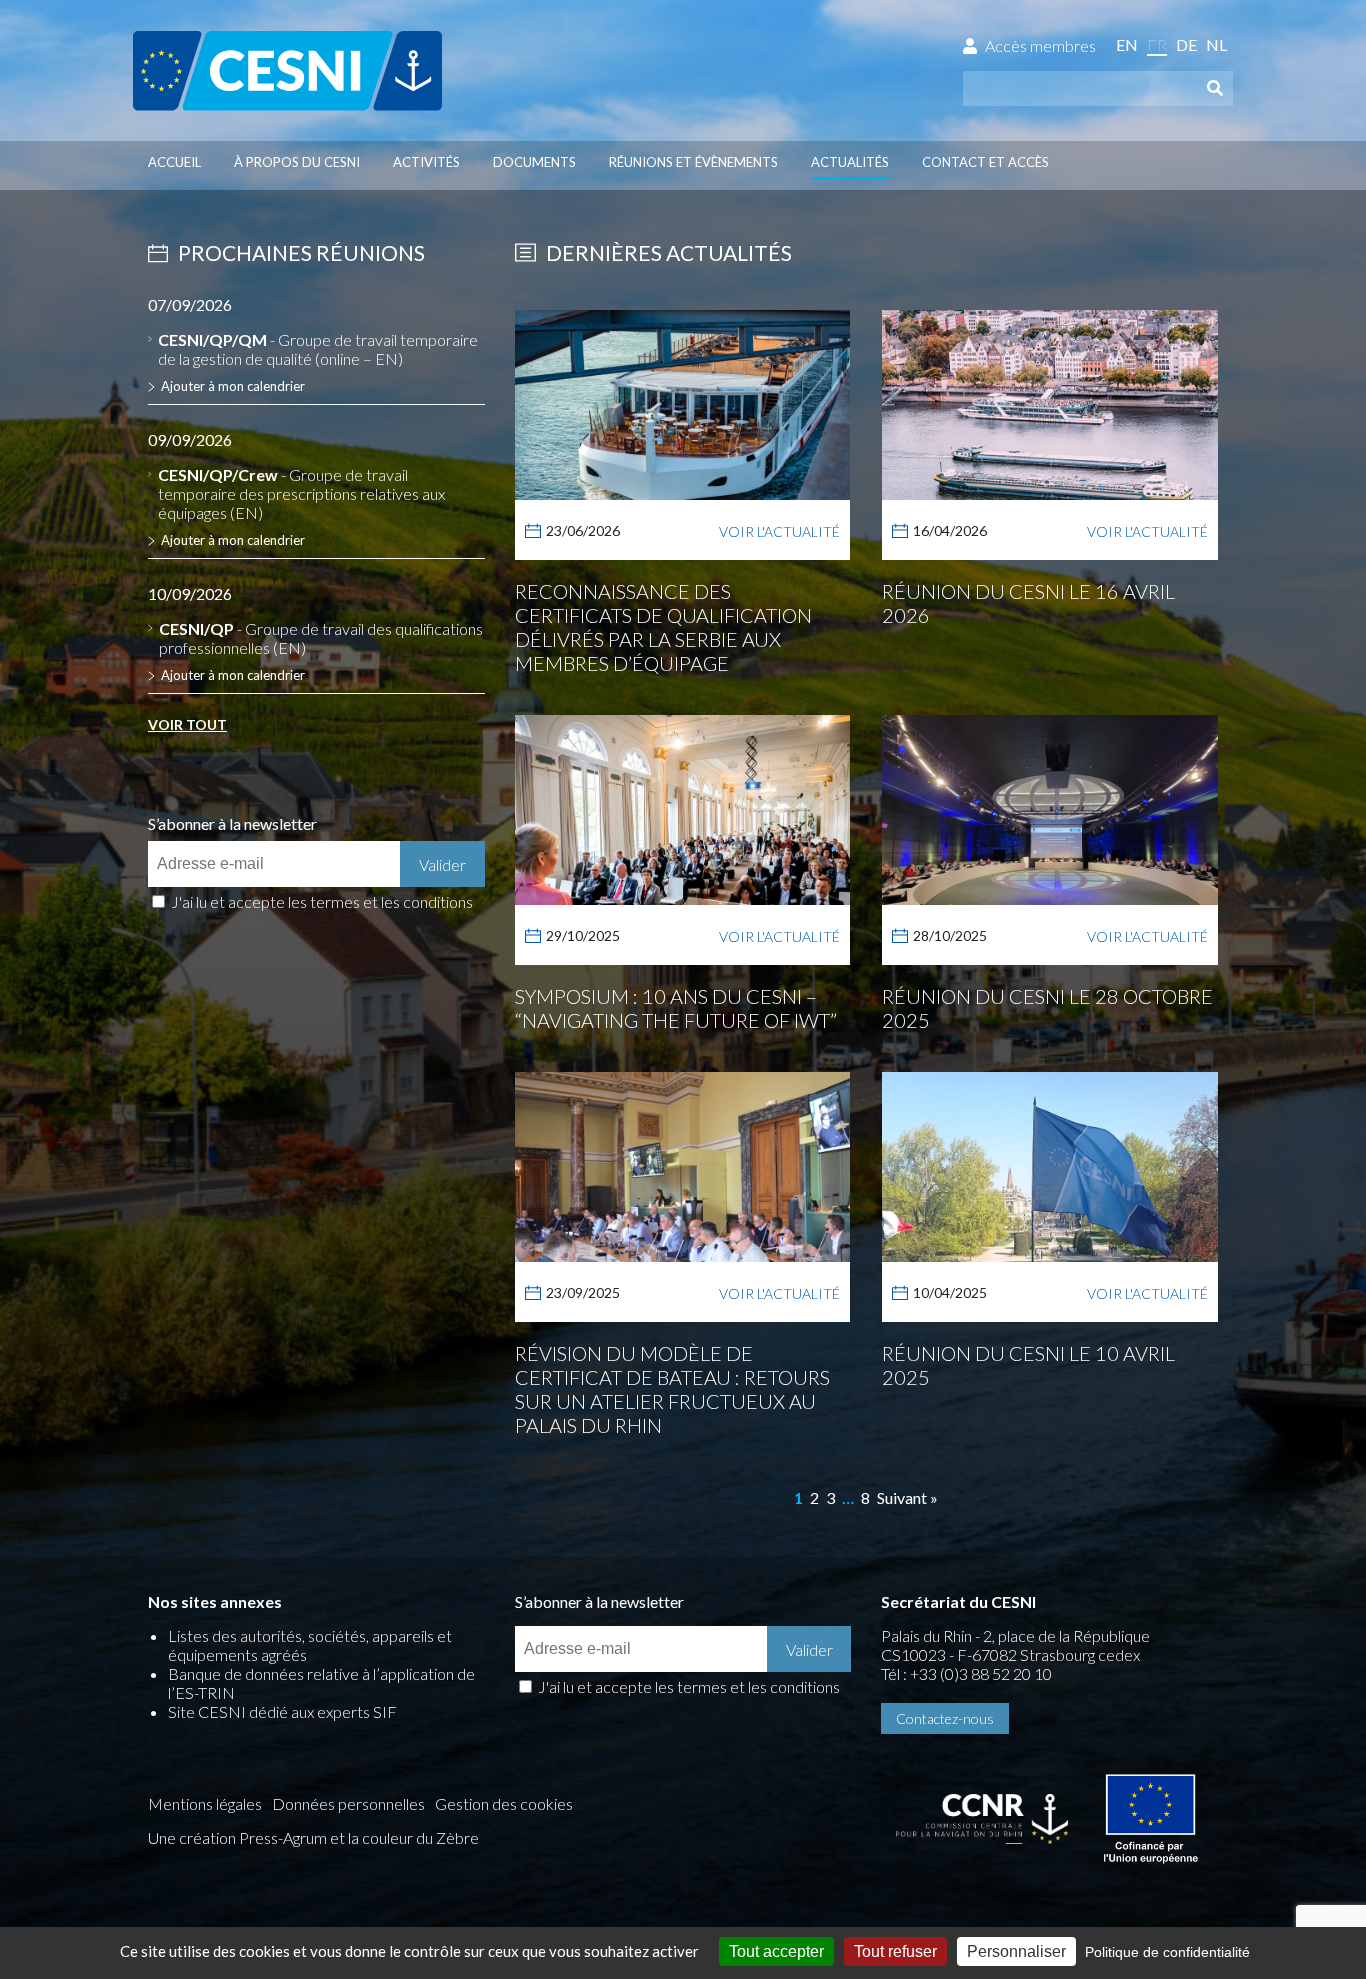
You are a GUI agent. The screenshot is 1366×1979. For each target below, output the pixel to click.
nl (1216, 44)
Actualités (850, 162)
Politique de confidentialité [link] (1167, 1952)
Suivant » (907, 1497)
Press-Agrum (283, 1837)
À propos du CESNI (297, 162)
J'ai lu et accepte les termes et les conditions (322, 901)
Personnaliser (1016, 1951)
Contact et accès (985, 162)
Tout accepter (776, 1951)
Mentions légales (205, 1803)
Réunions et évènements (693, 162)
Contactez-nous (945, 1718)
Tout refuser (895, 1951)
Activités (426, 162)
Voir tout (187, 724)
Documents (534, 162)
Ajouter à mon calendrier (233, 386)
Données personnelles (348, 1803)
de (1186, 44)
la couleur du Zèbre (413, 1837)
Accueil (174, 162)
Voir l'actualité (779, 531)
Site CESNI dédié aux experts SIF (282, 1711)
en (1127, 44)
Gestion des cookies (504, 1803)
